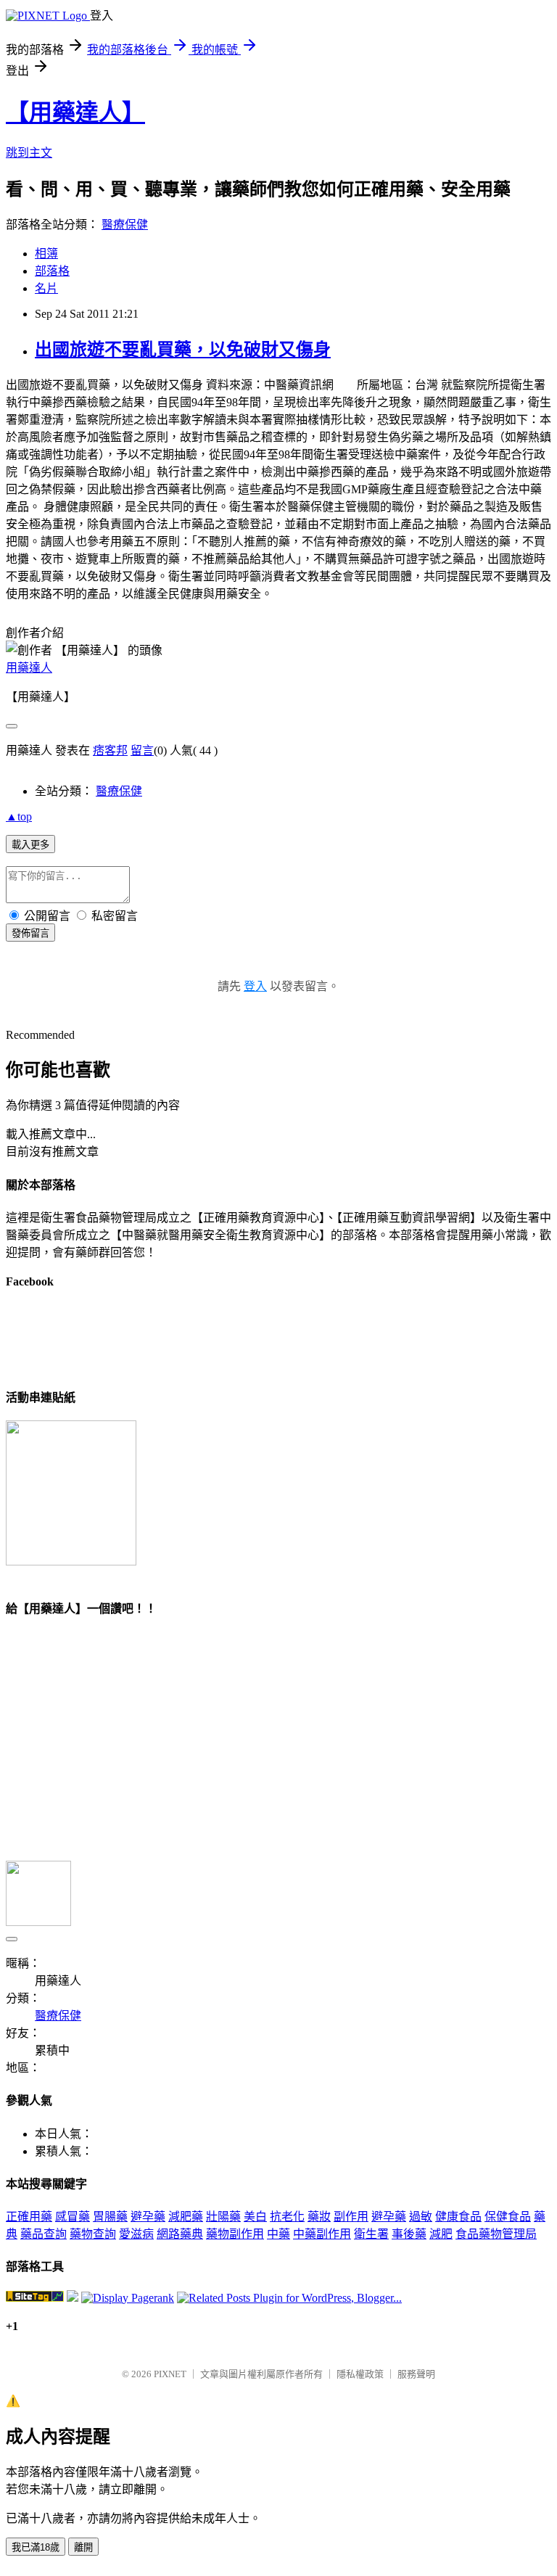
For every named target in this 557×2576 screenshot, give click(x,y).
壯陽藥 (223, 2217)
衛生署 (371, 2234)
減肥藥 (186, 2217)
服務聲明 (416, 2374)
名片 (46, 288)
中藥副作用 (322, 2234)
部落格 (52, 271)
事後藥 (409, 2234)
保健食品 (508, 2217)
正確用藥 (29, 2217)
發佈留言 (30, 933)
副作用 (351, 2217)
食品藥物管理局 (496, 2234)
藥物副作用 (235, 2234)
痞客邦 (110, 750)
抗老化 (287, 2217)
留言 (142, 750)
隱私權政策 (360, 2374)
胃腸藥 (110, 2217)
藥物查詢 (93, 2234)
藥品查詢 (44, 2234)
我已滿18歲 (36, 2547)
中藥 (278, 2234)
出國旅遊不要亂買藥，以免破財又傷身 (183, 350)
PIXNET (170, 2374)
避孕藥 (148, 2217)
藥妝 (319, 2217)
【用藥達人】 (75, 112)
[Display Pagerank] (128, 2298)
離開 (83, 2547)
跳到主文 (29, 153)
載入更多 (30, 845)
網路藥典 (180, 2234)
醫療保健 (125, 225)
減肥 (441, 2234)
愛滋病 (136, 2234)
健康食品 (458, 2217)
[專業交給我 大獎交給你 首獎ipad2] (71, 1561)
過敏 (421, 2217)
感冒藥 (73, 2217)
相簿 (46, 254)
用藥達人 (29, 668)
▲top (19, 816)
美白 (255, 2217)
